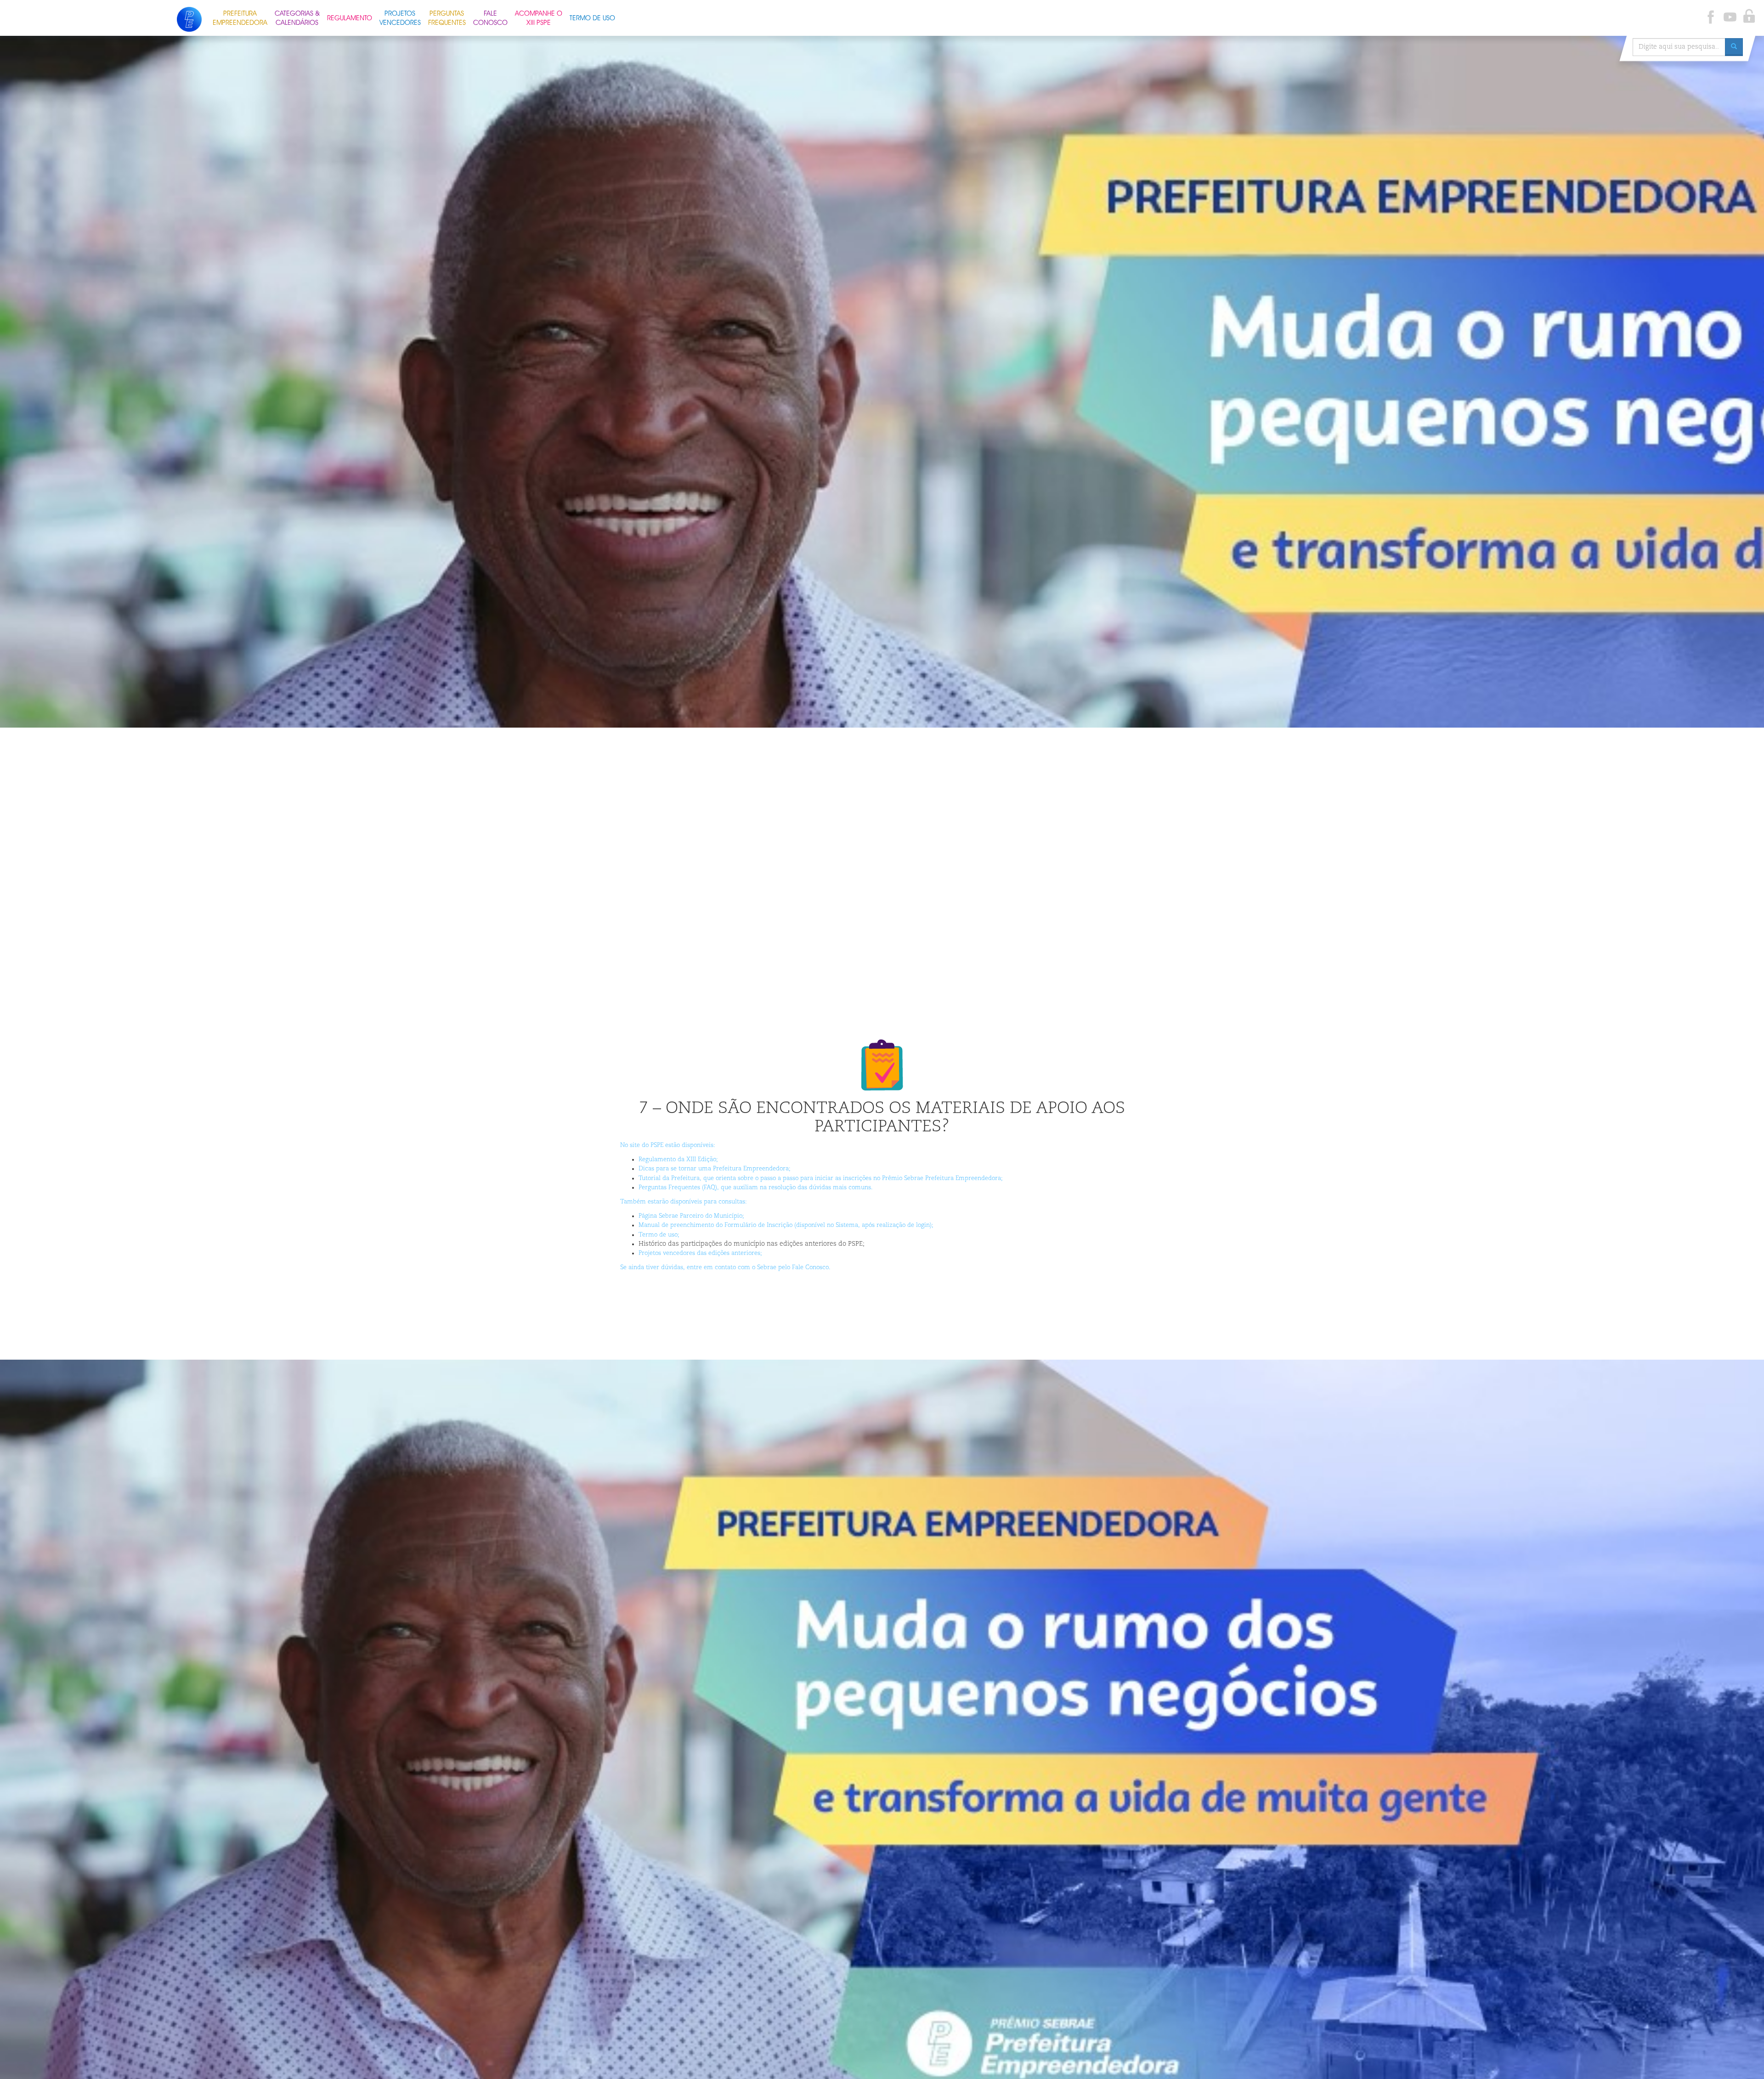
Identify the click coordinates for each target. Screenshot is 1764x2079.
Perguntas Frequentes (447, 17)
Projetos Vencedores (400, 17)
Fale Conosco (490, 17)
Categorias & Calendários (297, 17)
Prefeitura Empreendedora (240, 17)
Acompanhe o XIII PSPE (539, 17)
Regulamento (350, 17)
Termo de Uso (592, 17)
